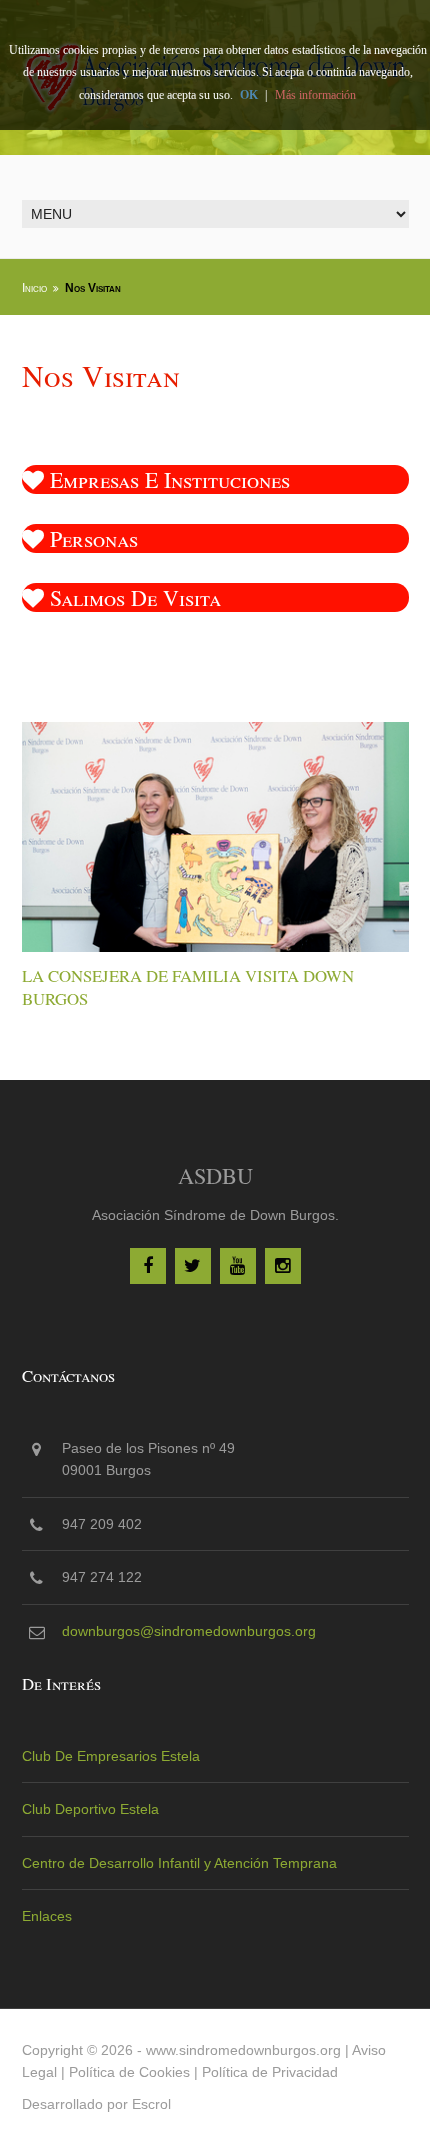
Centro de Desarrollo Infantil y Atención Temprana (179, 1863)
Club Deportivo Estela (90, 1809)
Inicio (34, 288)
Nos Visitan (93, 288)
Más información (315, 95)
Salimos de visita (132, 597)
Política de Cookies (129, 2072)
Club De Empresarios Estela (111, 1756)
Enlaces (47, 1916)
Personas (91, 538)
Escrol (151, 2104)
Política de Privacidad (270, 2072)
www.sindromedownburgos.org (243, 2050)
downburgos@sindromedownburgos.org (189, 1631)
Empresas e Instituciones (167, 479)
